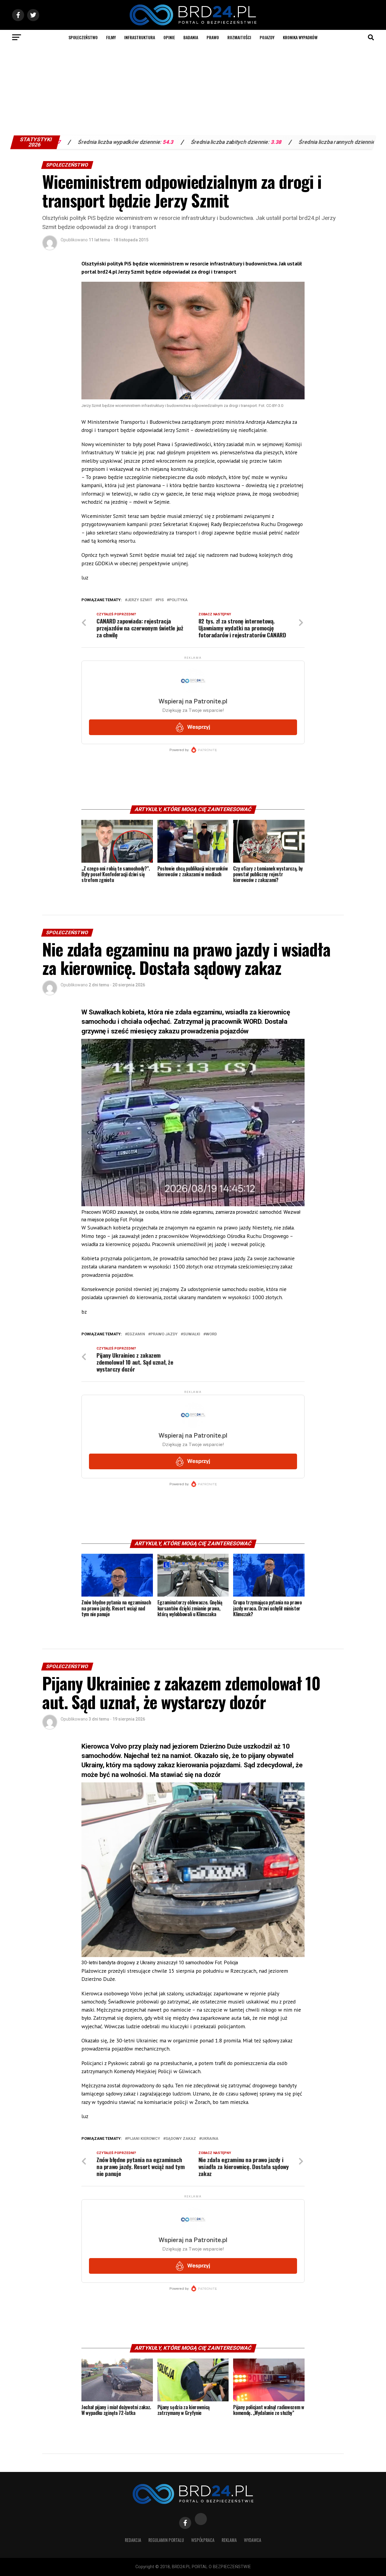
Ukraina (210, 2139)
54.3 (70, 142)
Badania (191, 37)
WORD (211, 1334)
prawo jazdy (164, 1334)
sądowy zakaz (181, 2139)
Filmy (111, 37)
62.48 (287, 142)
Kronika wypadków (300, 37)
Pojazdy (267, 37)
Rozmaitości (239, 37)
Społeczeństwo (83, 37)
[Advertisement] (193, 90)
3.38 (178, 142)
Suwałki (192, 1334)
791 (368, 142)
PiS (161, 600)
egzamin (136, 1334)
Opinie (169, 37)
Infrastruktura (140, 37)
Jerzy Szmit (140, 600)
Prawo (213, 37)
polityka (178, 600)
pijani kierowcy (144, 2139)
